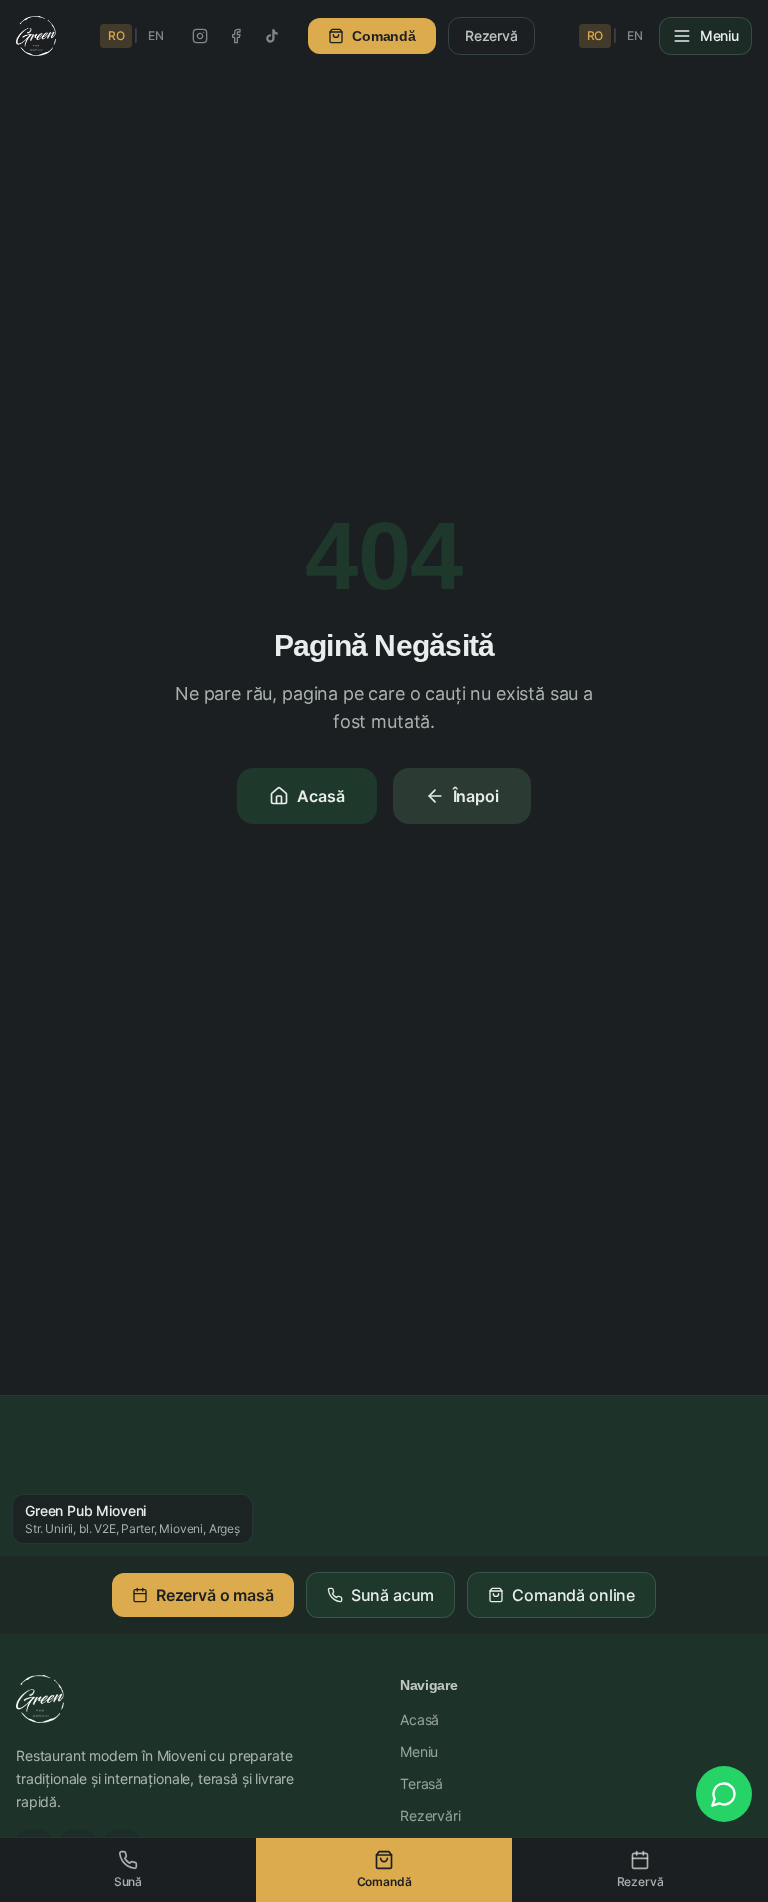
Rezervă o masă (215, 1595)
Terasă (421, 1783)
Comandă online (573, 1595)
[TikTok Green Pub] (272, 36)
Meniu (419, 1751)
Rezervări (430, 1815)
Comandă (384, 36)
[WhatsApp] (724, 1794)
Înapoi (476, 796)
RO (116, 35)
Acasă (320, 796)
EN (156, 35)
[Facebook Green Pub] (236, 36)
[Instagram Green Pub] (200, 36)
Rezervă (491, 35)
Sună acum (393, 1595)
